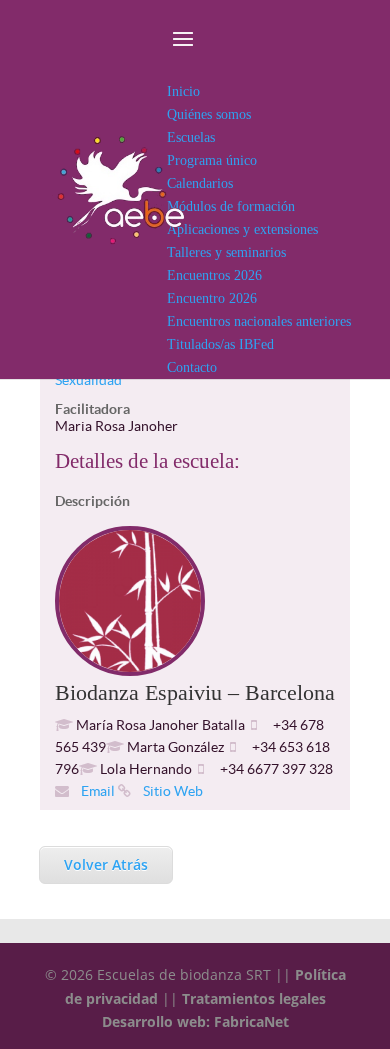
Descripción (92, 501)
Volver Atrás (106, 864)
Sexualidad (88, 380)
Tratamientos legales (254, 998)
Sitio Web (171, 791)
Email (96, 791)
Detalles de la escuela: (147, 461)
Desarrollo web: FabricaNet (195, 1021)
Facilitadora (92, 409)
